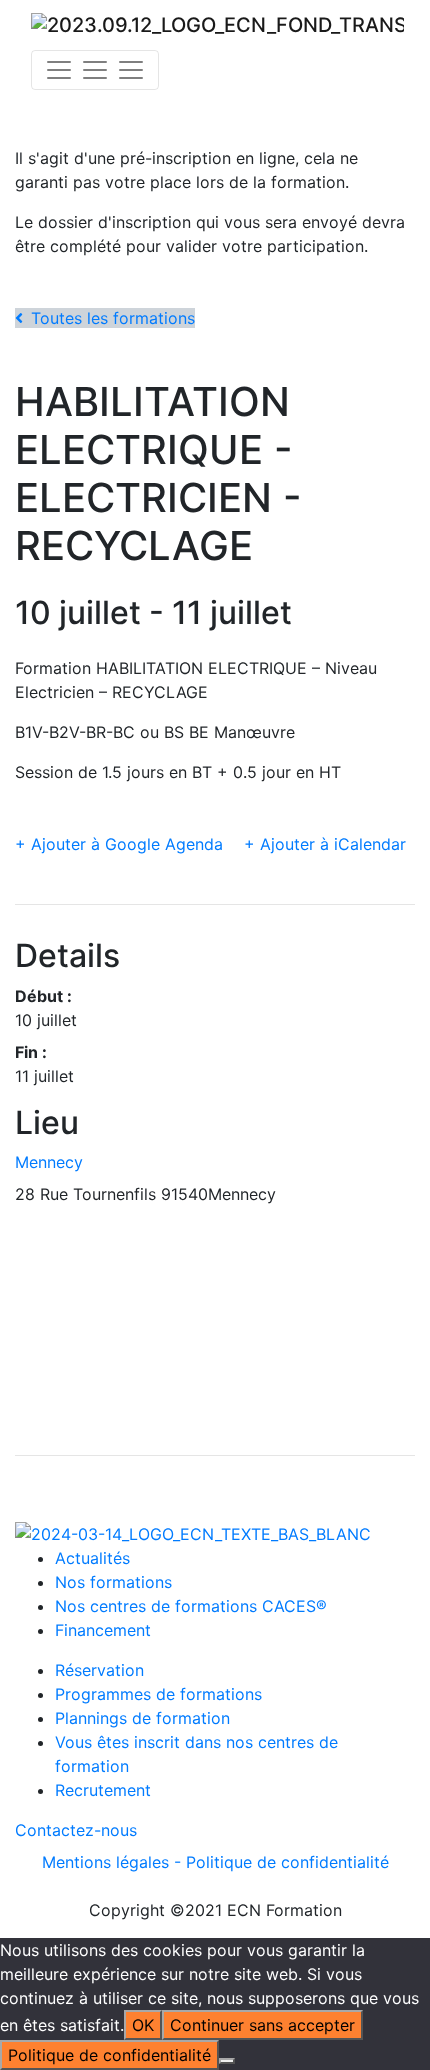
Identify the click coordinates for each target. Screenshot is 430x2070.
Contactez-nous (76, 1830)
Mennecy (49, 1162)
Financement (103, 1630)
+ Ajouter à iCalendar (325, 844)
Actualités (92, 1558)
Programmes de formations (158, 1694)
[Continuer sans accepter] (227, 2061)
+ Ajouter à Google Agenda (119, 844)
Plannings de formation (142, 1718)
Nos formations (113, 1582)
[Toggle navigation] (95, 70)
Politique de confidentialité (287, 1862)
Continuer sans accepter (262, 2025)
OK (143, 2025)
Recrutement (103, 1790)
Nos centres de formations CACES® (191, 1606)
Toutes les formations (113, 318)
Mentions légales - (114, 1862)
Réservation (99, 1670)
